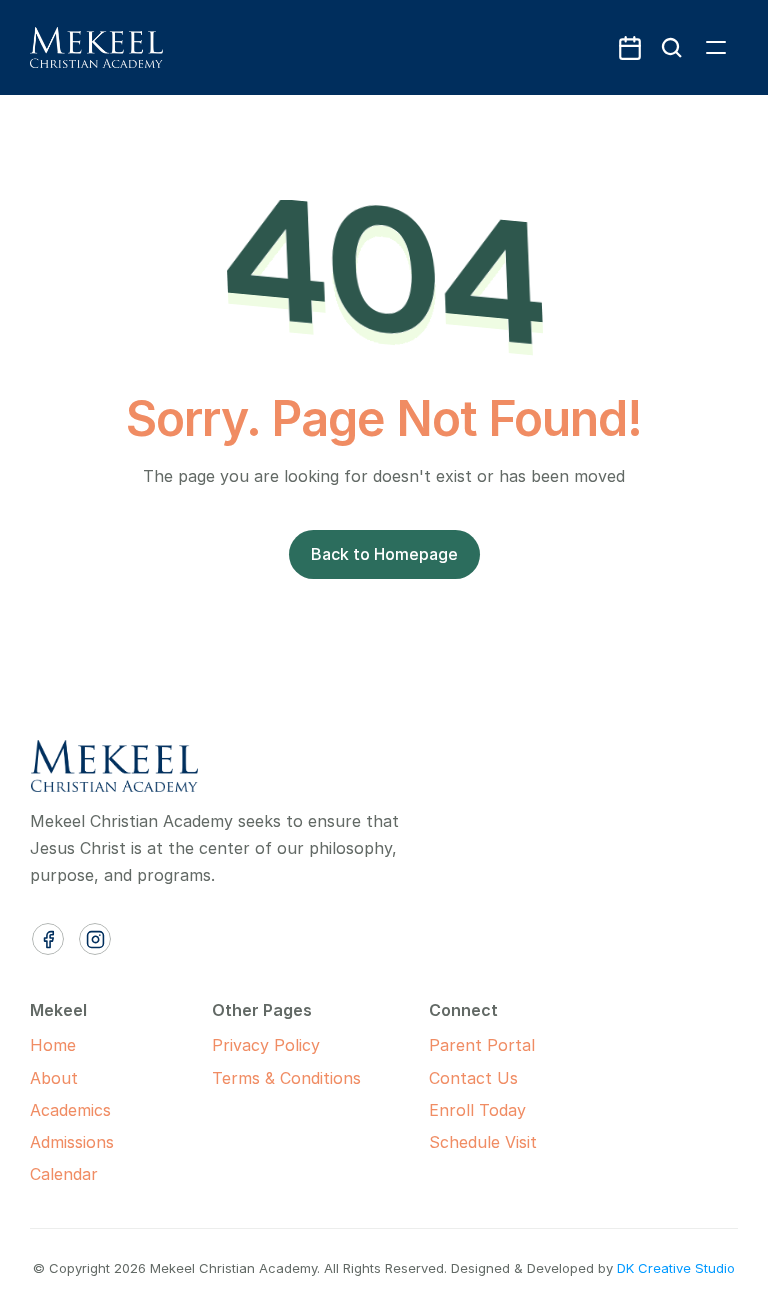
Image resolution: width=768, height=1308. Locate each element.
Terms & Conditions (286, 1078)
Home (53, 1045)
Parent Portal (482, 1045)
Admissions (72, 1142)
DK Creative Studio (676, 1268)
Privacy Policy (266, 1045)
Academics (70, 1110)
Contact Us (473, 1078)
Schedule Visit (483, 1142)
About (54, 1078)
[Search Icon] (672, 48)
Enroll (451, 1110)
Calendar (64, 1174)
